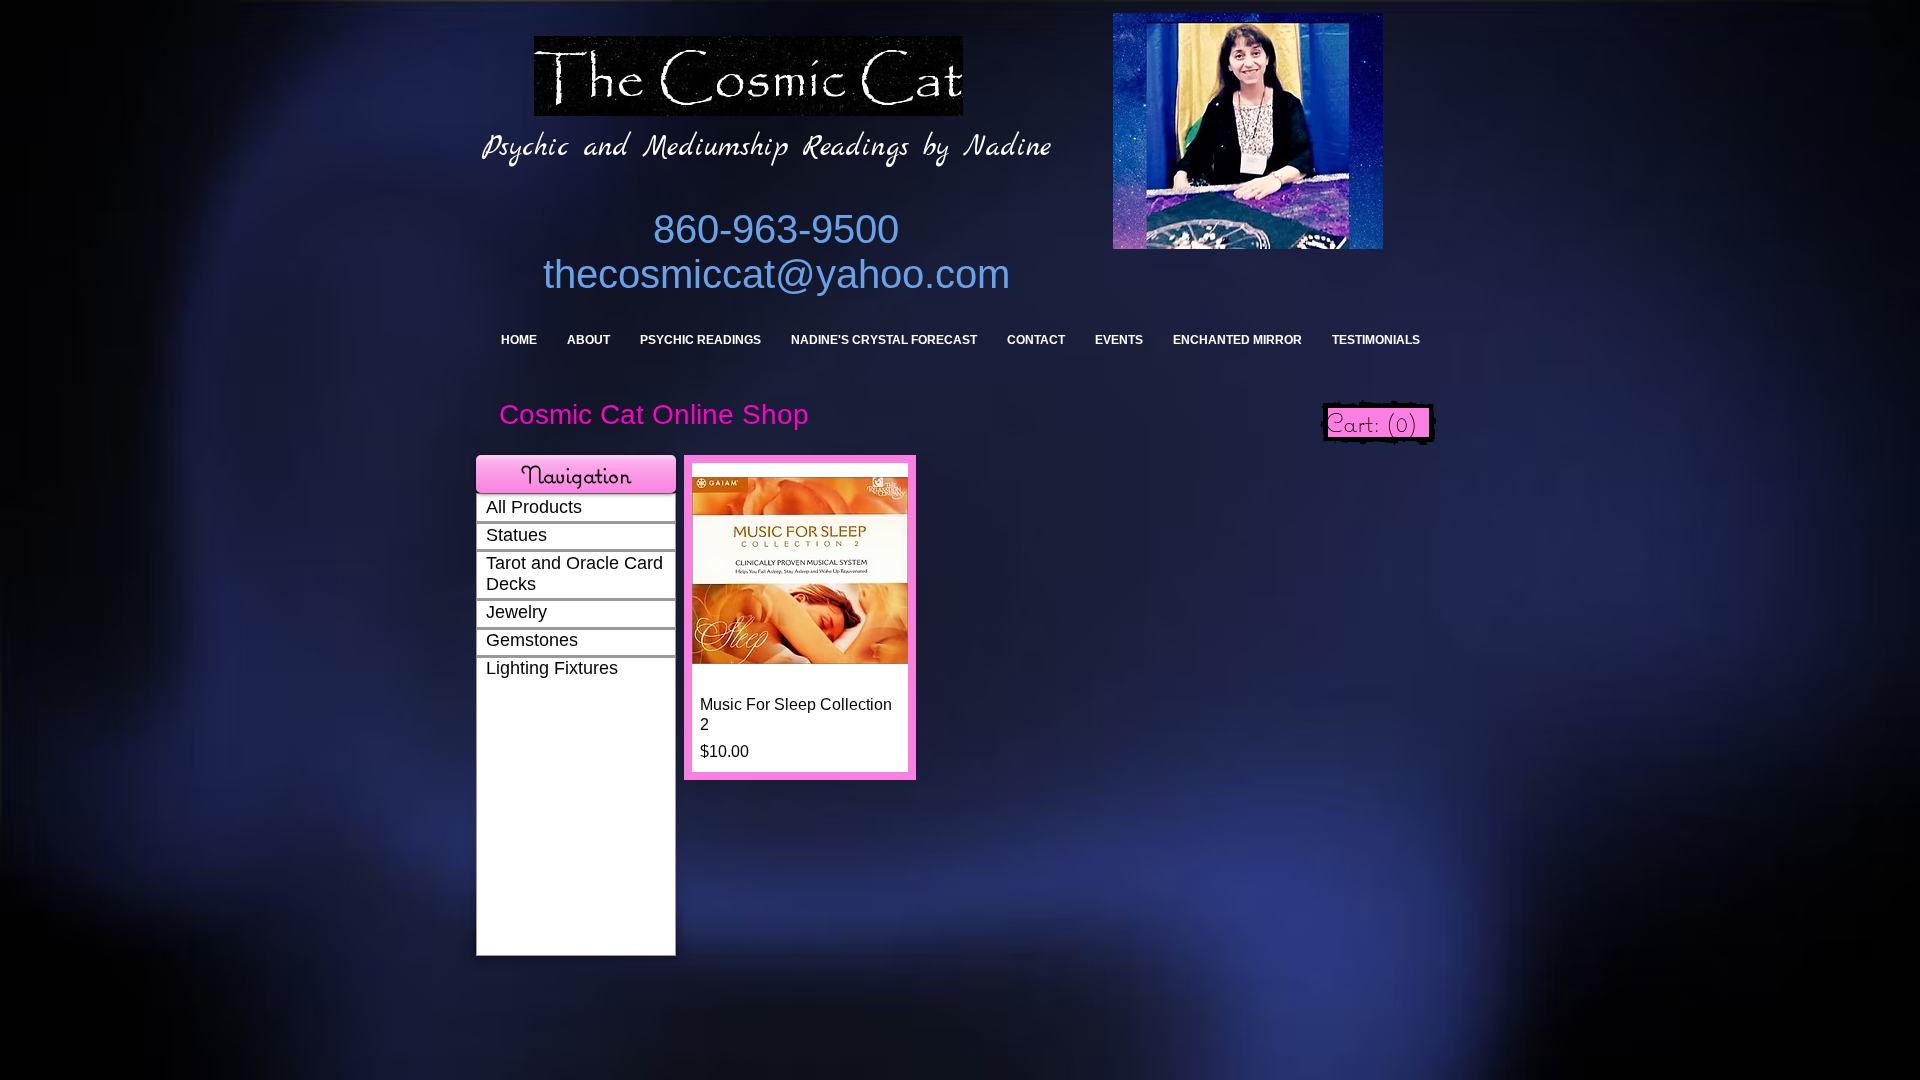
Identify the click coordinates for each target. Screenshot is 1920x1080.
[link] (1378, 422)
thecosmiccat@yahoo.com (776, 274)
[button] (576, 474)
